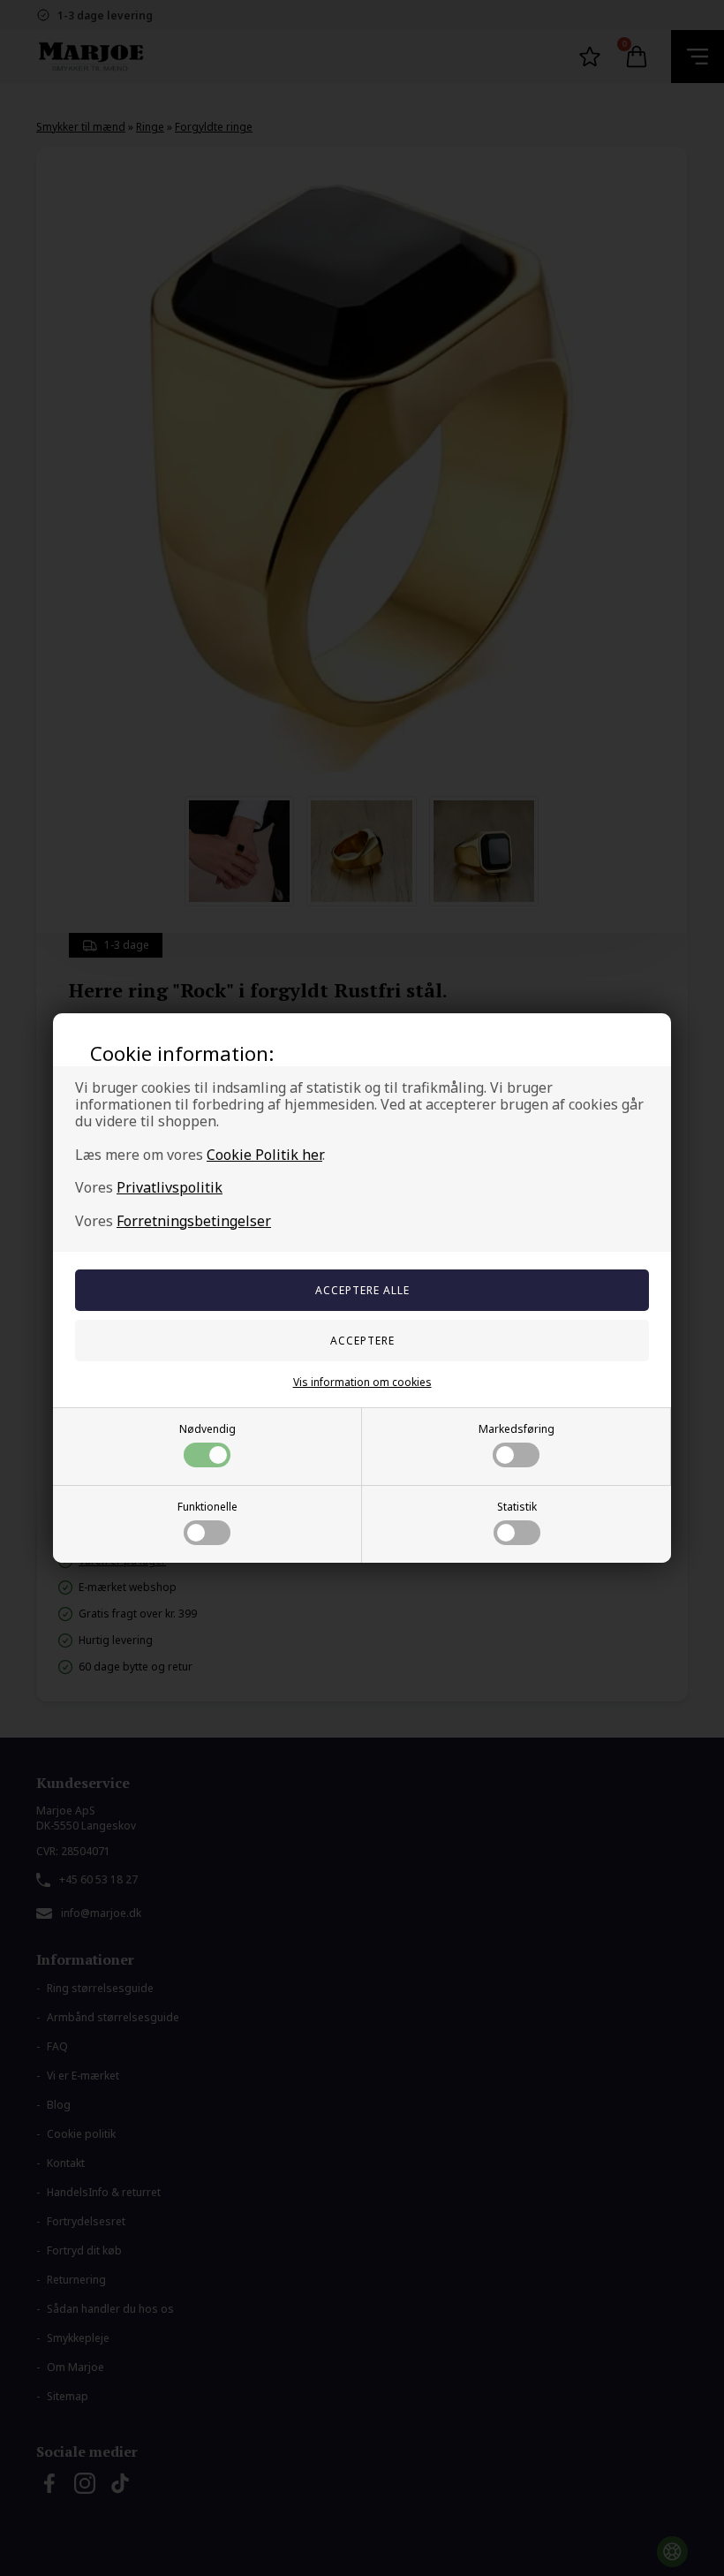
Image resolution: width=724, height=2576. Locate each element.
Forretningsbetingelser (194, 1221)
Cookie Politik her (264, 1155)
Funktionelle (207, 1507)
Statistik (517, 1507)
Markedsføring (517, 1429)
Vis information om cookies (362, 1382)
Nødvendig (207, 1429)
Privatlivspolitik (170, 1187)
